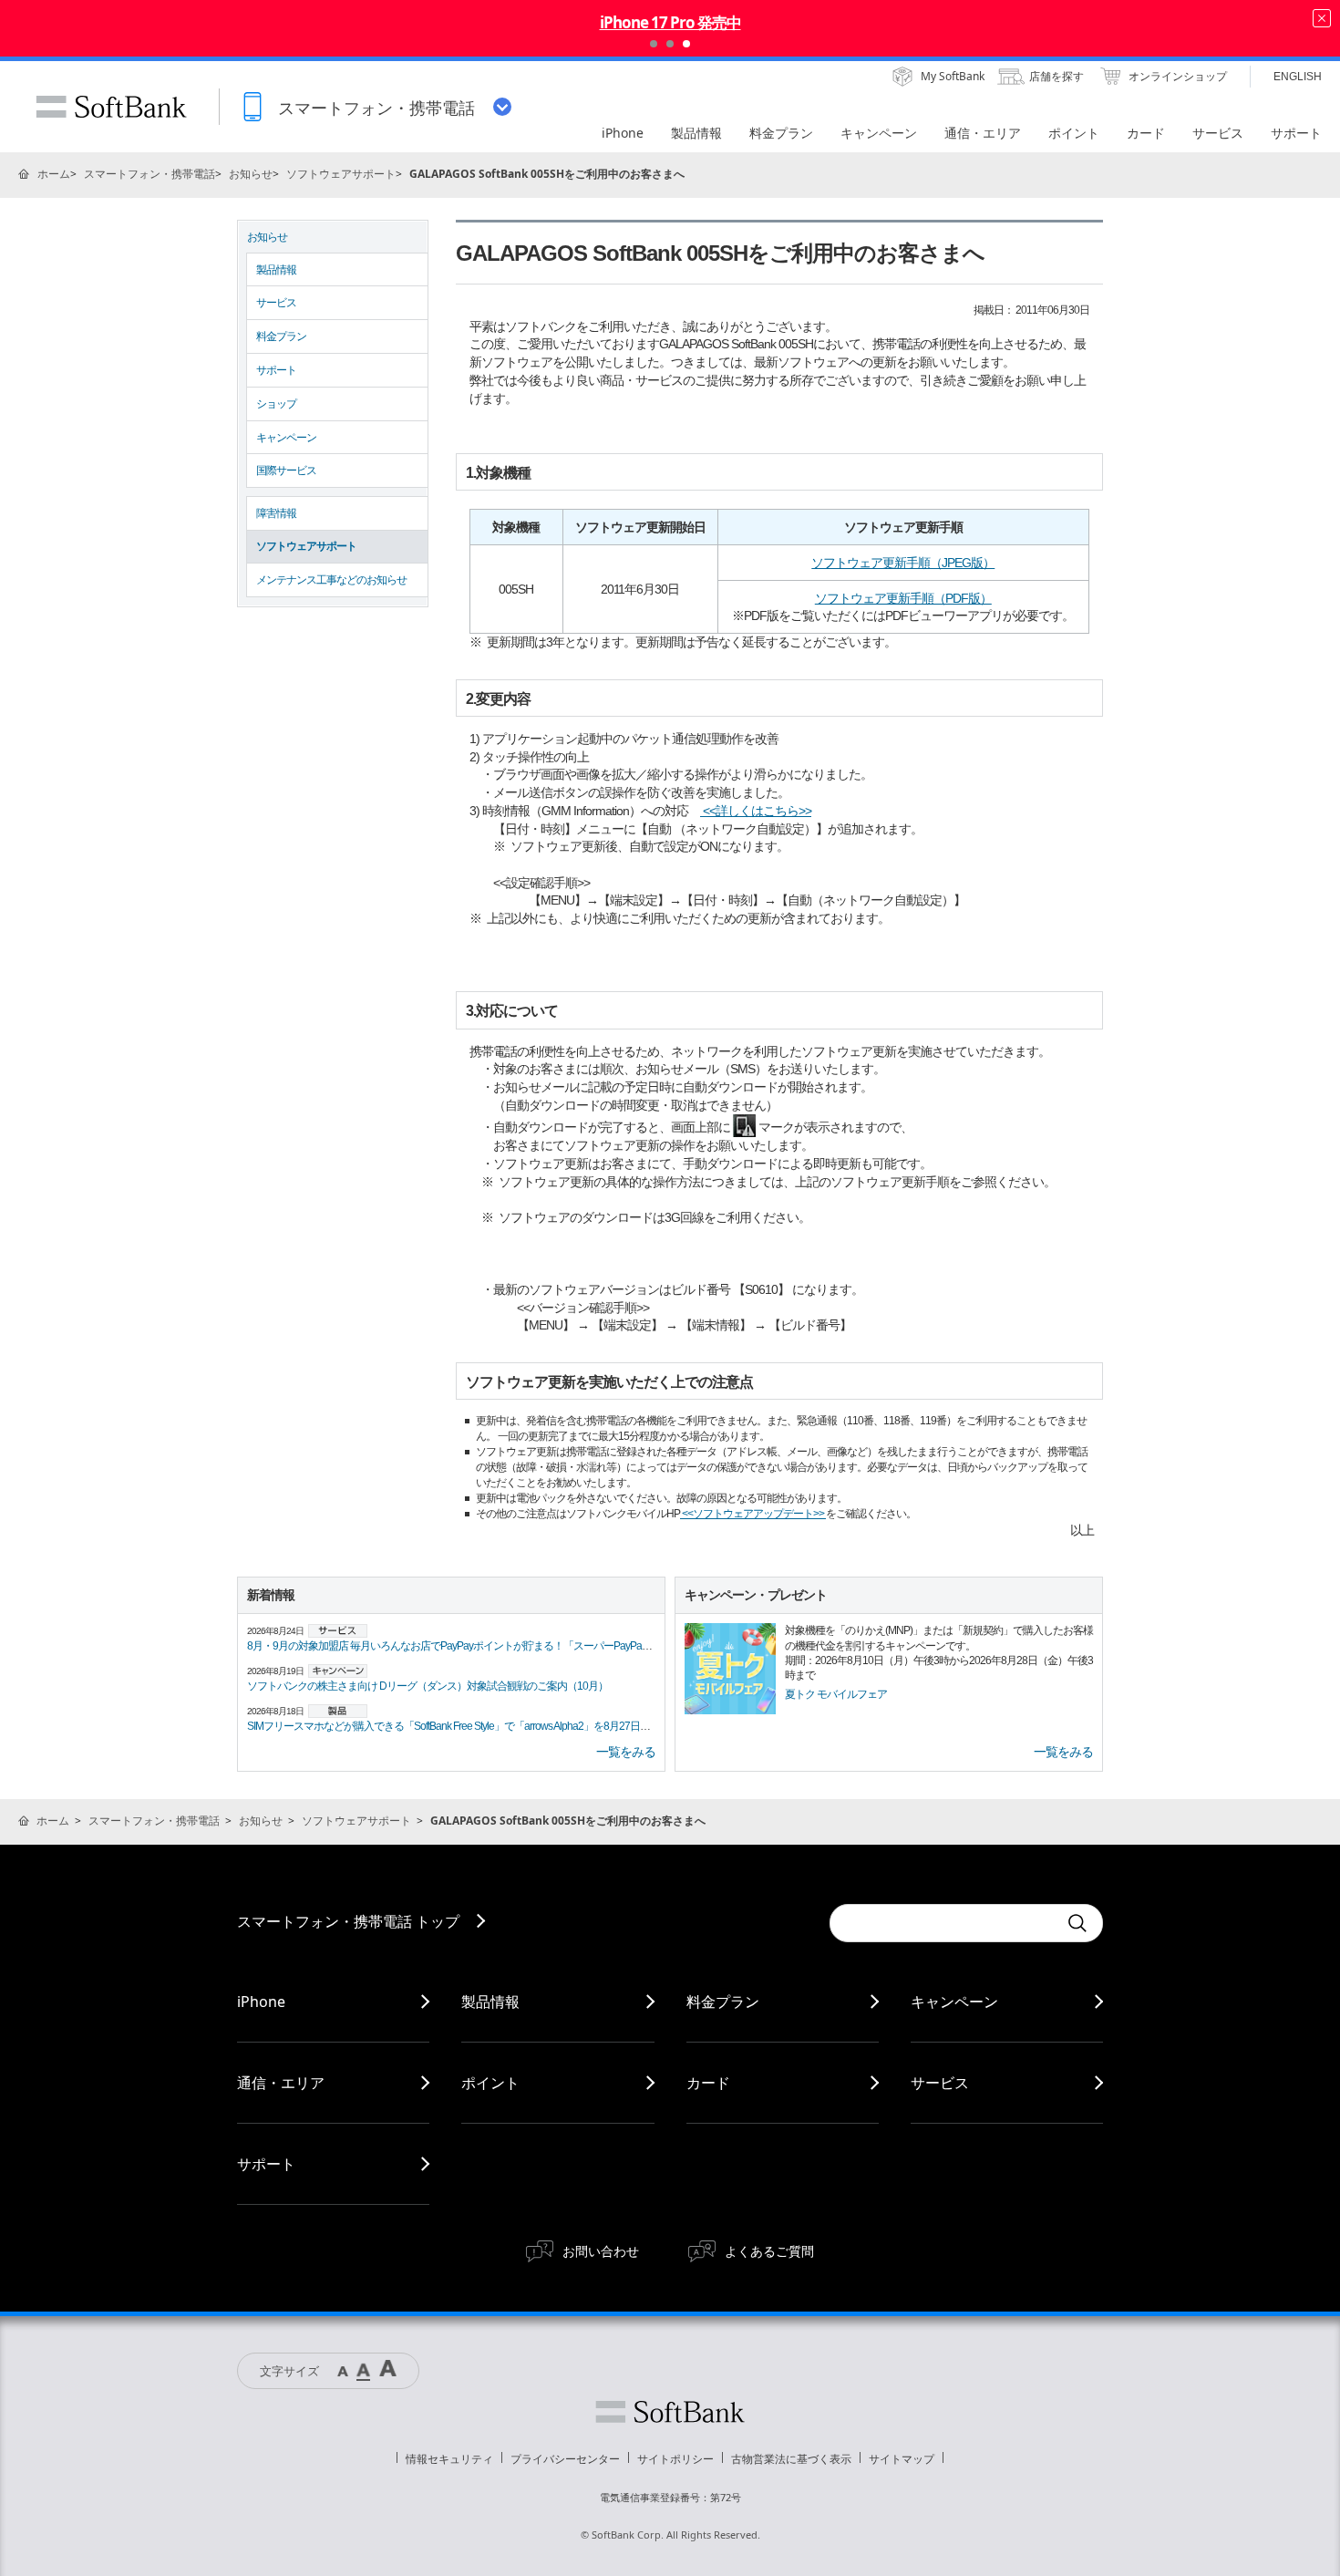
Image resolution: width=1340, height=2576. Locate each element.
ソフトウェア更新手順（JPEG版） (903, 563)
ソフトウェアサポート (341, 174)
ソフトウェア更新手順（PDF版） (903, 598)
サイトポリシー (675, 2459)
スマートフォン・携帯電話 (149, 174)
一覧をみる (626, 1752)
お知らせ (251, 174)
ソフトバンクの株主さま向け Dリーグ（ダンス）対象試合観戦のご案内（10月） (428, 1686)
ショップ (276, 404)
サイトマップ (902, 2459)
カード (708, 2083)
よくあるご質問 (769, 2251)
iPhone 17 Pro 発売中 (670, 22)
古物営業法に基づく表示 (791, 2459)
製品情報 (276, 270)
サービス (276, 303)
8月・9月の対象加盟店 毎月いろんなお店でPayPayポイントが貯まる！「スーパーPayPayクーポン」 (472, 1646)
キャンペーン (286, 438)
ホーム (54, 174)
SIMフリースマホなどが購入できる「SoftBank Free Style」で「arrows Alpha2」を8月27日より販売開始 (474, 1726)
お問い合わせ (601, 2251)
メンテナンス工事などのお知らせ (331, 580)
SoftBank (111, 107)
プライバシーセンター (565, 2459)
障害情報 (276, 513)
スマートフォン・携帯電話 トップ (348, 1921)
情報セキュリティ (449, 2459)
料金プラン (281, 336)
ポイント (490, 2083)
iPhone (261, 2002)
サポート (276, 370)
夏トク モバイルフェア (836, 1694)
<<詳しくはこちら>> (756, 811)
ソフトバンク (670, 2412)
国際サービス (286, 471)
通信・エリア (281, 2083)
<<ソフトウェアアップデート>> (753, 1514)
